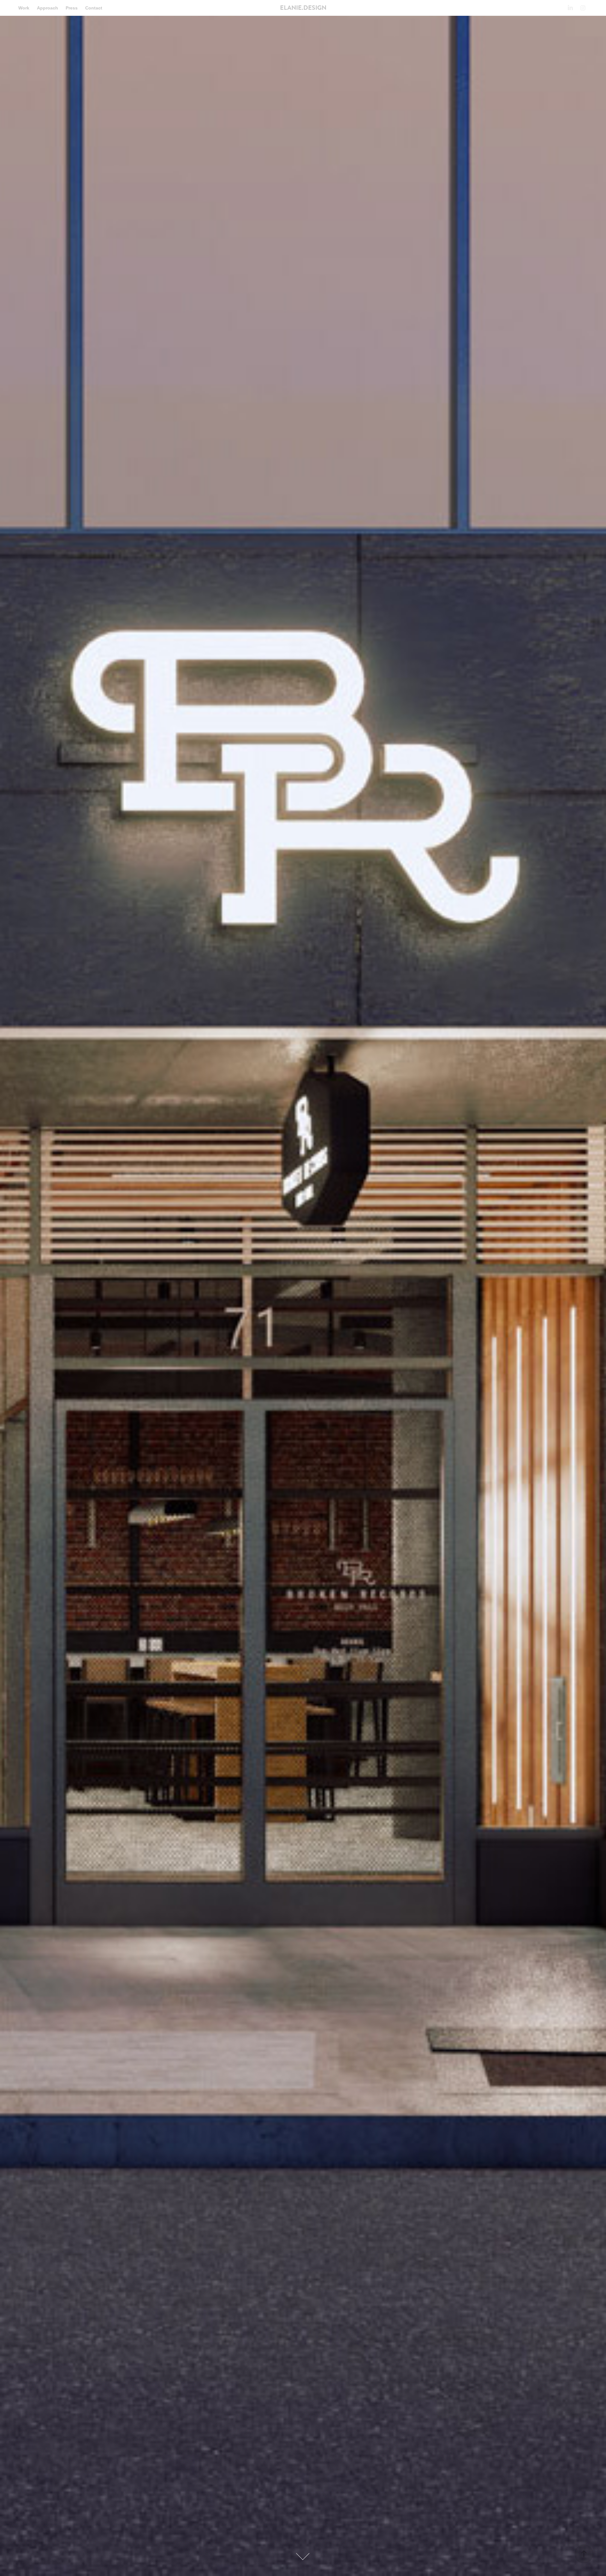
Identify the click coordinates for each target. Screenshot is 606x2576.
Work (24, 8)
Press (72, 8)
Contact (94, 8)
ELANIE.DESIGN (303, 8)
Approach (48, 8)
